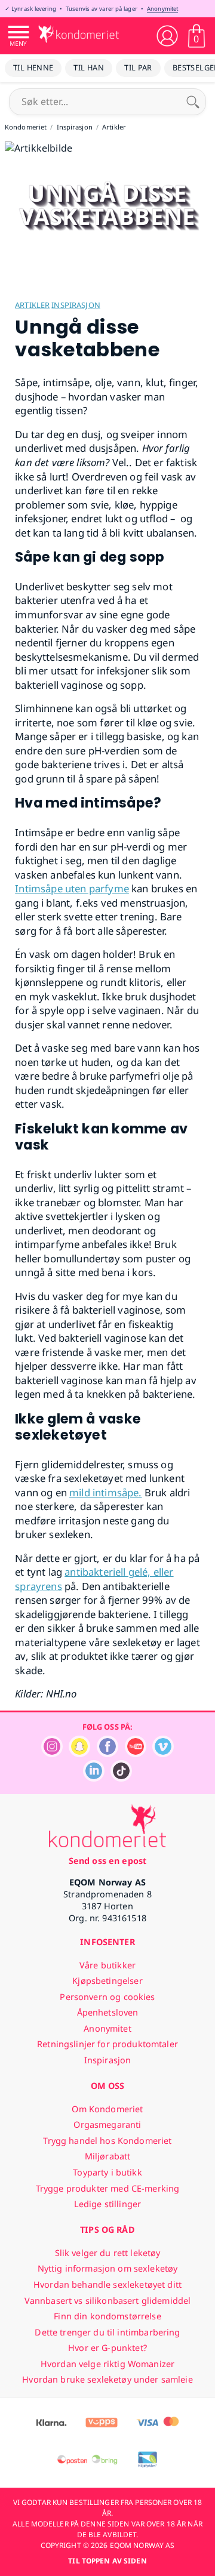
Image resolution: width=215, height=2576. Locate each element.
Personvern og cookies (107, 1997)
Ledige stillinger (107, 2204)
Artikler (32, 305)
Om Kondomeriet (107, 2109)
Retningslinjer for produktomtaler (107, 2044)
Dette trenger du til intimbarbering (107, 2332)
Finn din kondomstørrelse (107, 2316)
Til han (89, 67)
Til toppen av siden (107, 2561)
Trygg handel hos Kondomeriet (107, 2141)
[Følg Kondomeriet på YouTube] (136, 1754)
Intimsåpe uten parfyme (72, 888)
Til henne (33, 67)
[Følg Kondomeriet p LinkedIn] (94, 1778)
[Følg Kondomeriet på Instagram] (52, 1754)
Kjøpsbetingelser (107, 1981)
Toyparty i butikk (107, 2172)
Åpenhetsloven (108, 2012)
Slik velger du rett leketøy (108, 2253)
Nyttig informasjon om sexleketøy (108, 2268)
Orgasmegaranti (107, 2124)
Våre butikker (107, 1965)
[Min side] (167, 36)
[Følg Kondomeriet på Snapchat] (79, 1754)
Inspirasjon (76, 305)
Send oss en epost (107, 1861)
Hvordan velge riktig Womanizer (107, 2364)
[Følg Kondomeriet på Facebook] (107, 1754)
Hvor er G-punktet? (107, 2348)
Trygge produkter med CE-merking (107, 2188)
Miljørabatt (108, 2156)
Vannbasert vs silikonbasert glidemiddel (108, 2301)
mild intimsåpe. (106, 1492)
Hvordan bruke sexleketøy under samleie (107, 2379)
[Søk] (193, 101)
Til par (138, 67)
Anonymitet (162, 9)
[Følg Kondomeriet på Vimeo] (163, 1754)
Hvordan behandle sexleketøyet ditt (107, 2284)
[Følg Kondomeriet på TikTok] (121, 1778)
